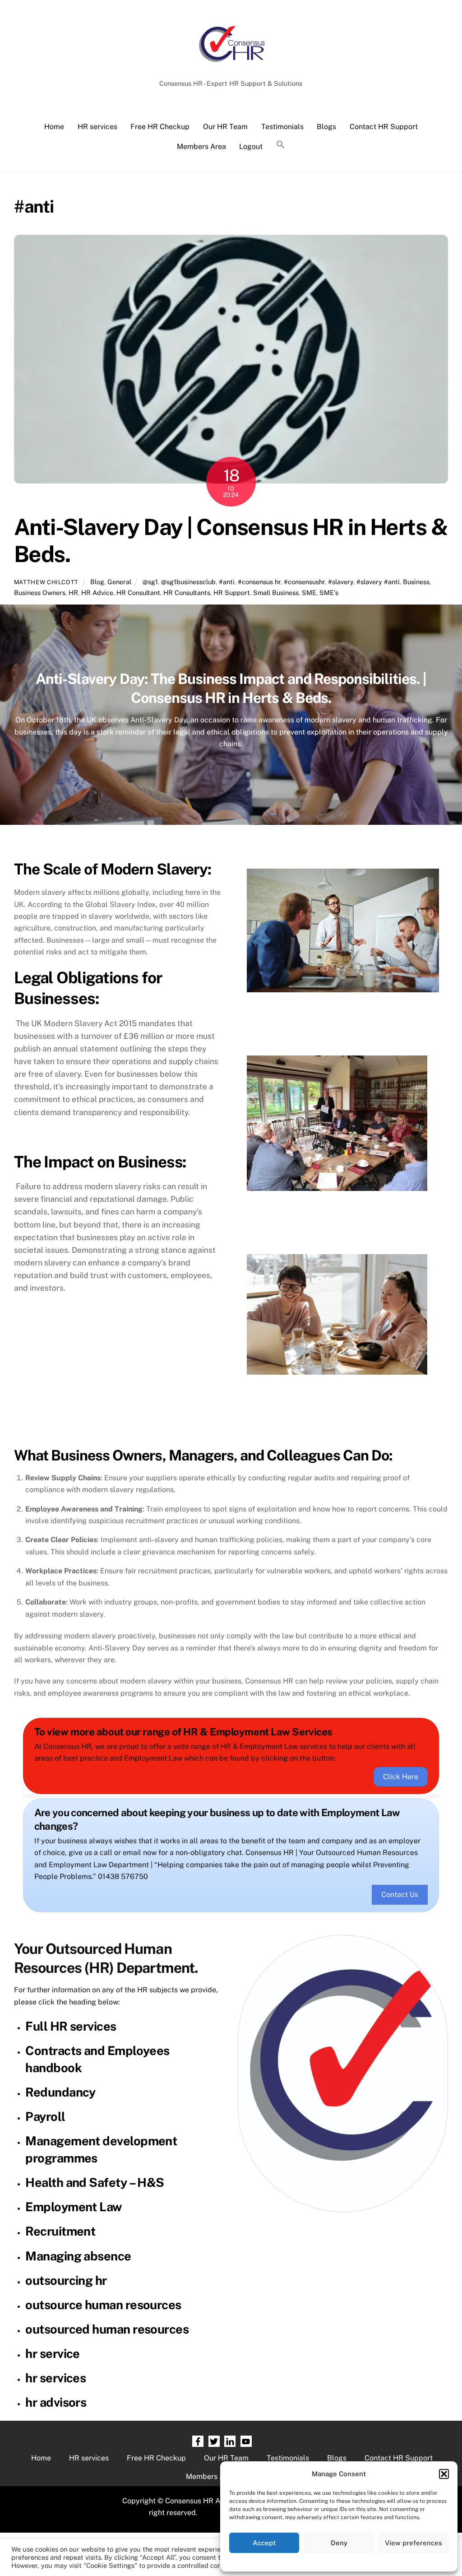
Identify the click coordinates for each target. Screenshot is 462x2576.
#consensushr (304, 582)
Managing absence (78, 2256)
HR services (97, 127)
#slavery (341, 582)
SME (309, 593)
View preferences (413, 2543)
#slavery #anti (378, 582)
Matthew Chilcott (46, 582)
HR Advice (97, 593)
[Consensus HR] (231, 66)
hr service (53, 2353)
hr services (55, 2378)
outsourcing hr (66, 2280)
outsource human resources (103, 2305)
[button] (444, 2474)
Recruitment (60, 2231)
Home (54, 127)
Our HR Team (225, 127)
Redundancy (60, 2092)
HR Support (232, 593)
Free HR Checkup (160, 127)
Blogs (326, 127)
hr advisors (56, 2402)
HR (73, 593)
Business (416, 582)
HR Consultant (138, 593)
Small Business (276, 593)
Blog (97, 582)
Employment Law (73, 2207)
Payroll (45, 2116)
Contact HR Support (384, 127)
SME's (329, 593)
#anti (227, 582)
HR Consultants (187, 593)
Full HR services (71, 2026)
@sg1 (150, 582)
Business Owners (40, 593)
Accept (264, 2543)
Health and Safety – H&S (95, 2182)
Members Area (201, 146)
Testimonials (282, 127)
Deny (339, 2543)
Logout (251, 146)
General (119, 582)
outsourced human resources (107, 2329)
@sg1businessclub (188, 582)
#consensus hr (259, 582)
